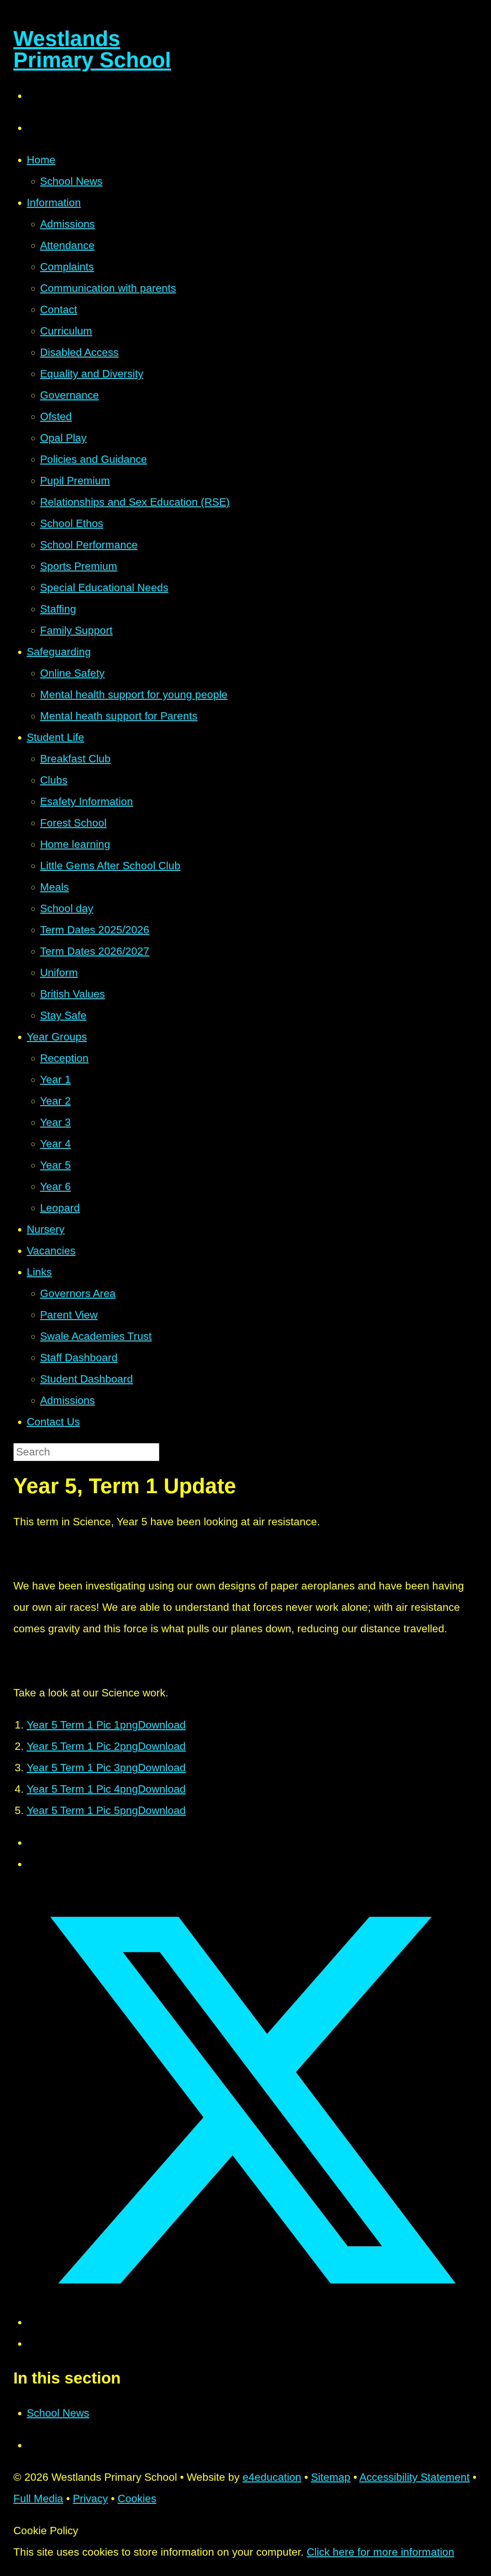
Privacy (90, 2498)
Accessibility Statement (415, 2477)
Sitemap (331, 2477)
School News (58, 2413)
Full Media (38, 2498)
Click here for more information (380, 2552)
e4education (272, 2477)
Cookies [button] (137, 2498)
